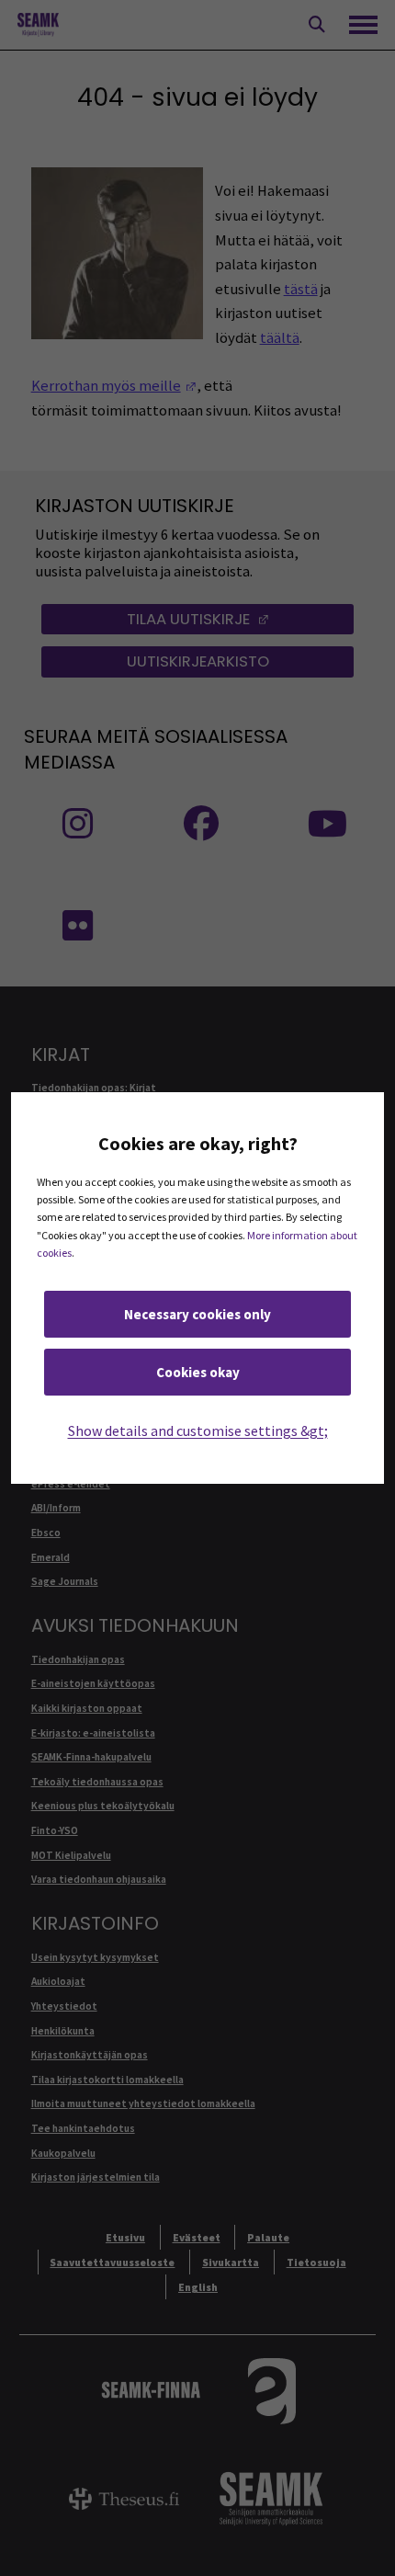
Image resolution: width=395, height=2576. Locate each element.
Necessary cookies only (197, 1314)
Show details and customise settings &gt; (198, 1430)
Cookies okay (198, 1372)
